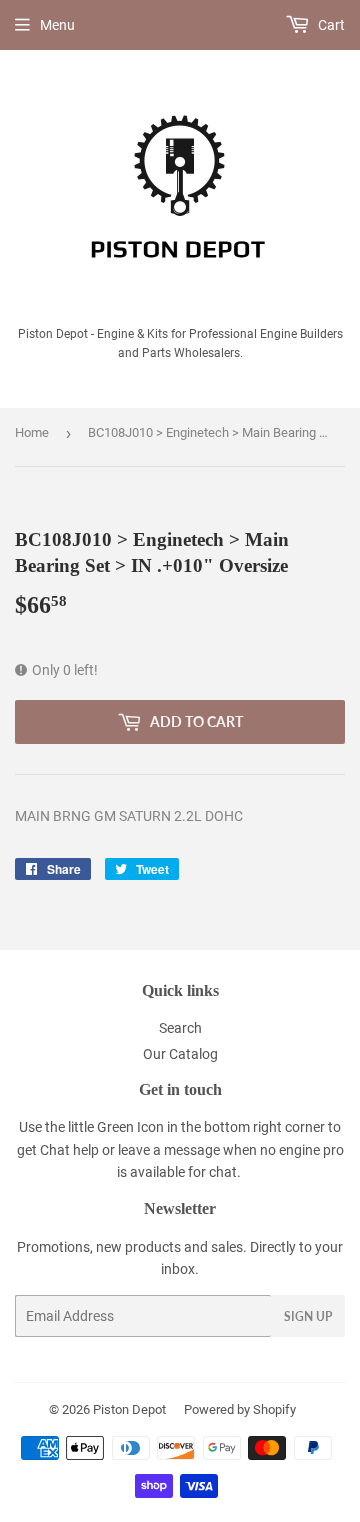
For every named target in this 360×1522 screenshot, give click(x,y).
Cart (330, 25)
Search (180, 1028)
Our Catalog (180, 1054)
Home (32, 432)
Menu (57, 25)
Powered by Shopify (240, 1409)
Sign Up (308, 1316)
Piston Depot (129, 1409)
